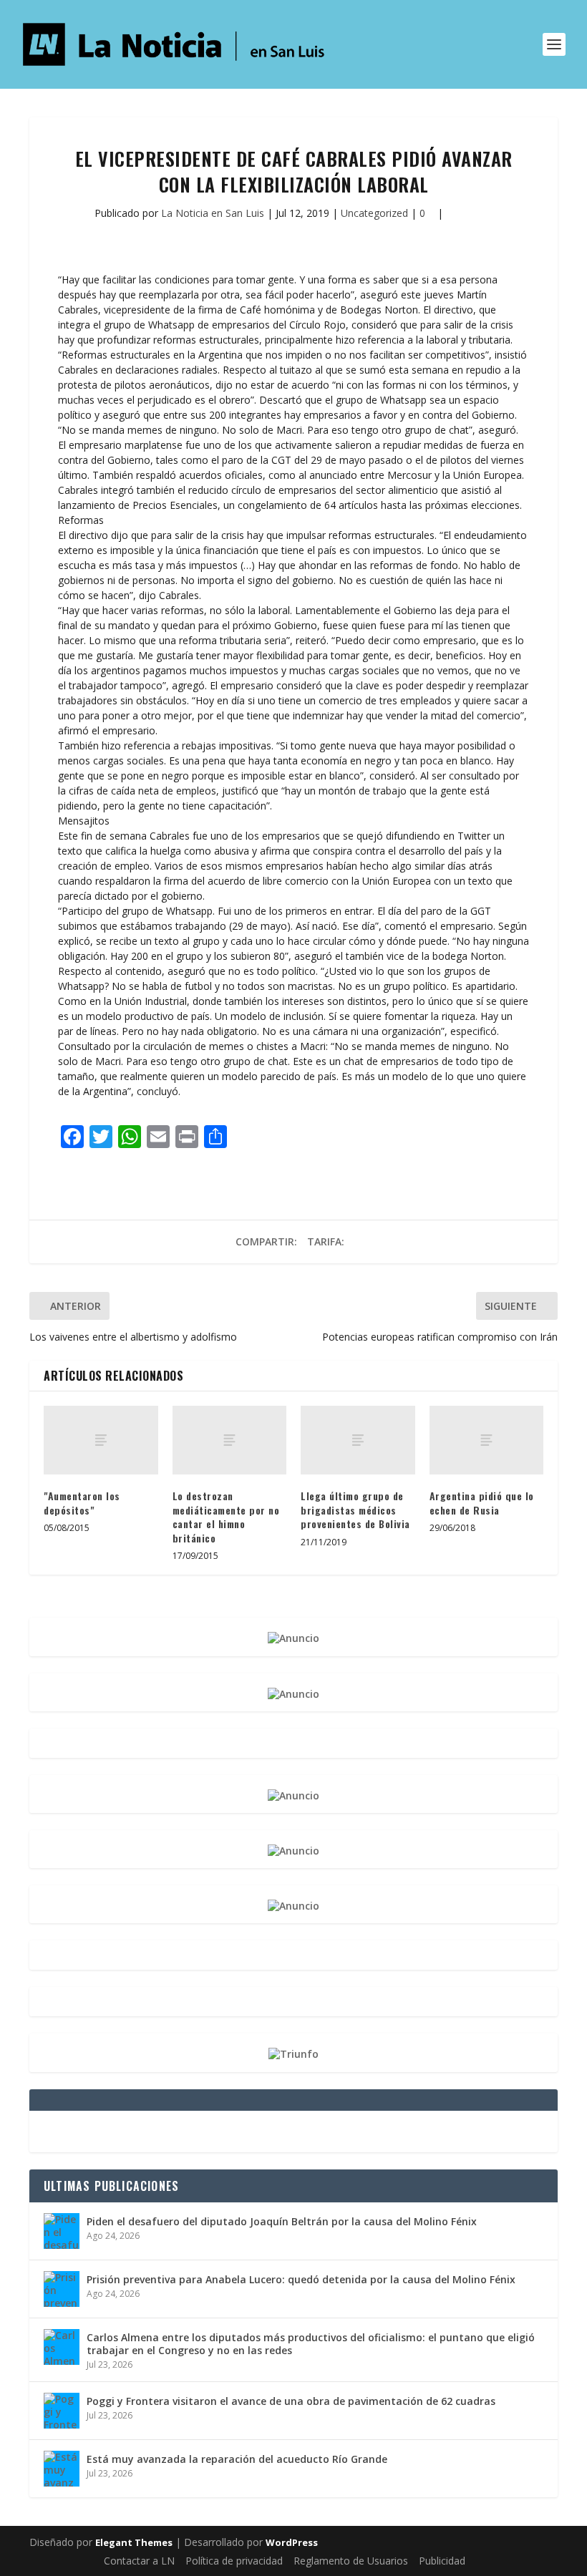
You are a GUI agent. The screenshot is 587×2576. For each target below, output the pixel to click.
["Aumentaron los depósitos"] (101, 1440)
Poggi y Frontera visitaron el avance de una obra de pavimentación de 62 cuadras (291, 2401)
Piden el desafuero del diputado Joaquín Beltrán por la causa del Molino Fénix (282, 2221)
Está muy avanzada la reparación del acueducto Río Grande (237, 2459)
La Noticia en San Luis (213, 213)
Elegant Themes (134, 2542)
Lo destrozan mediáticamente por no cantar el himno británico (226, 1517)
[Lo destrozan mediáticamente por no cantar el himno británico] (230, 1440)
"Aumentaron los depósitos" (82, 1503)
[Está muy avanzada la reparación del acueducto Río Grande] (62, 2469)
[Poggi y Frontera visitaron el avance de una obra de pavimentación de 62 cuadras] (62, 2411)
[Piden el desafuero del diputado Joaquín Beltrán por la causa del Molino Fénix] (62, 2231)
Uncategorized (374, 213)
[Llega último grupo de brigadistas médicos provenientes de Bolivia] (358, 1440)
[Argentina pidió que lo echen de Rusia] (487, 1440)
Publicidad (442, 2561)
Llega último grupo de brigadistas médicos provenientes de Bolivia (355, 1510)
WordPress (292, 2542)
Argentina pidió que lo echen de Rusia (482, 1503)
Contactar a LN (139, 2561)
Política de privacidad (234, 2561)
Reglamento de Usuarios (351, 2561)
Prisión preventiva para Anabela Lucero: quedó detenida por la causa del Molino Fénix (301, 2279)
